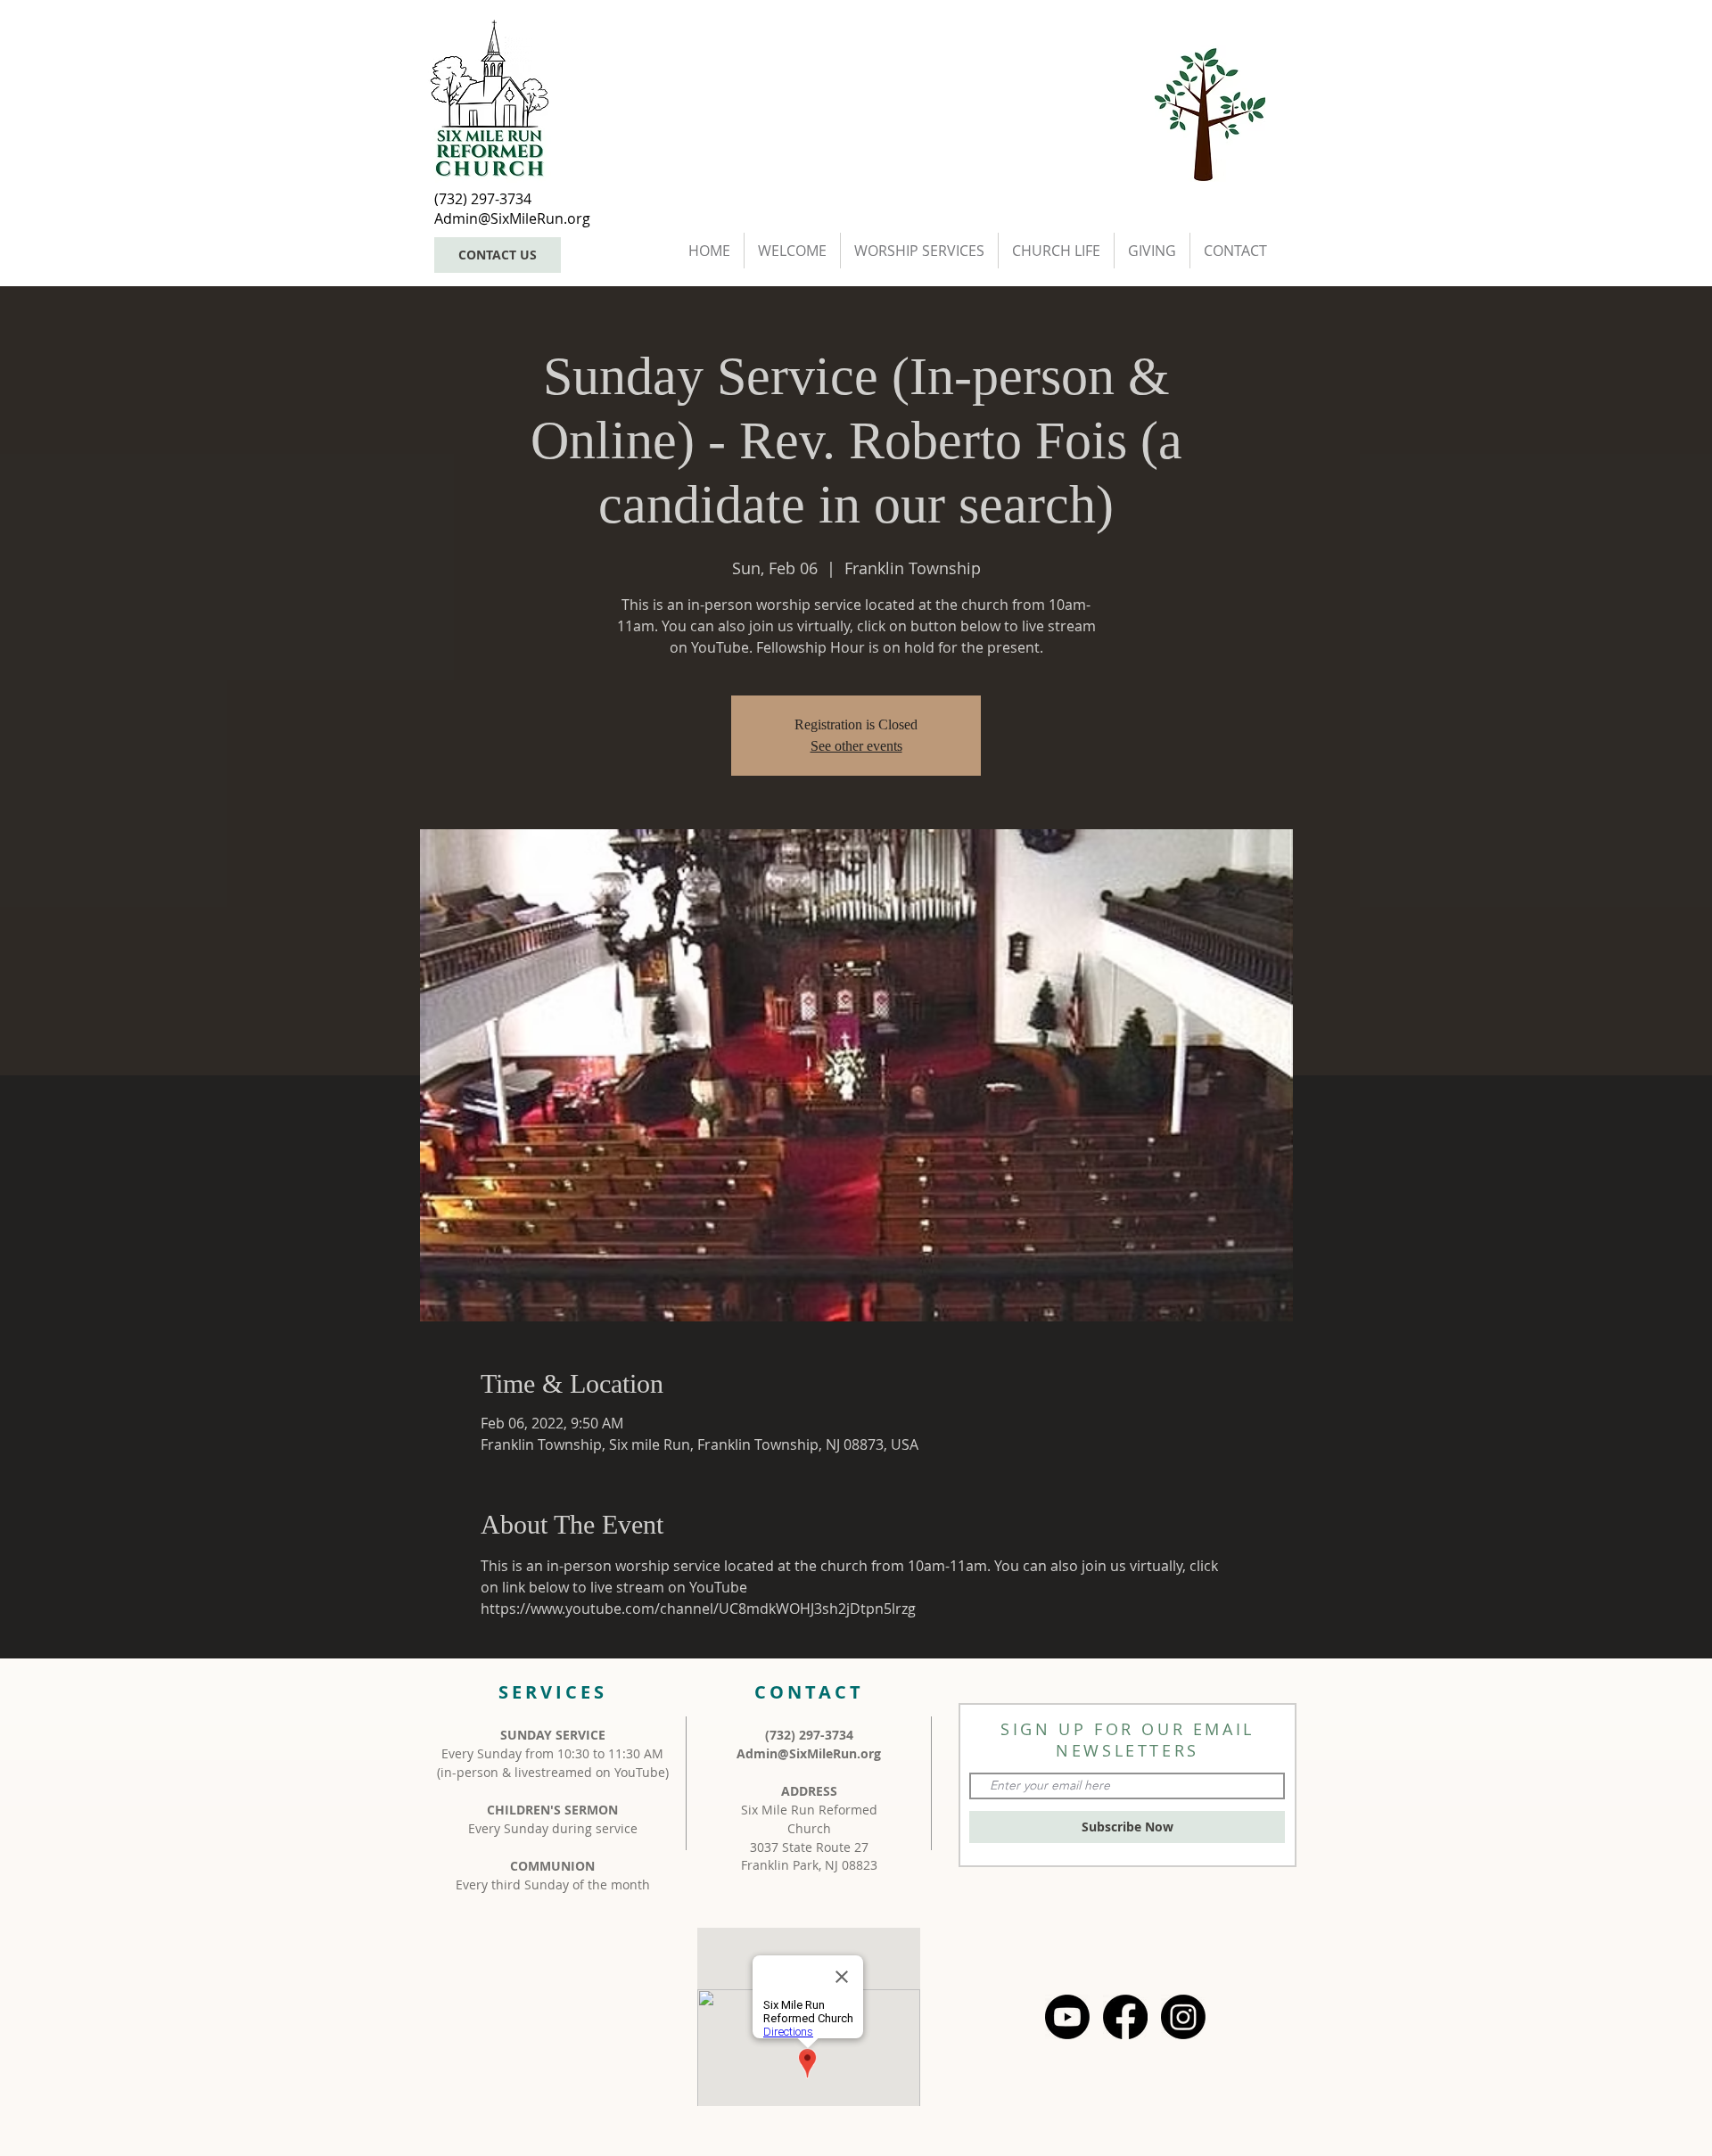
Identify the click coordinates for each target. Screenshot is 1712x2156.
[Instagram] (1183, 2017)
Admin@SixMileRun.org (809, 1753)
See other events (856, 746)
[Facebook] (1125, 2017)
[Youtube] (1067, 2017)
